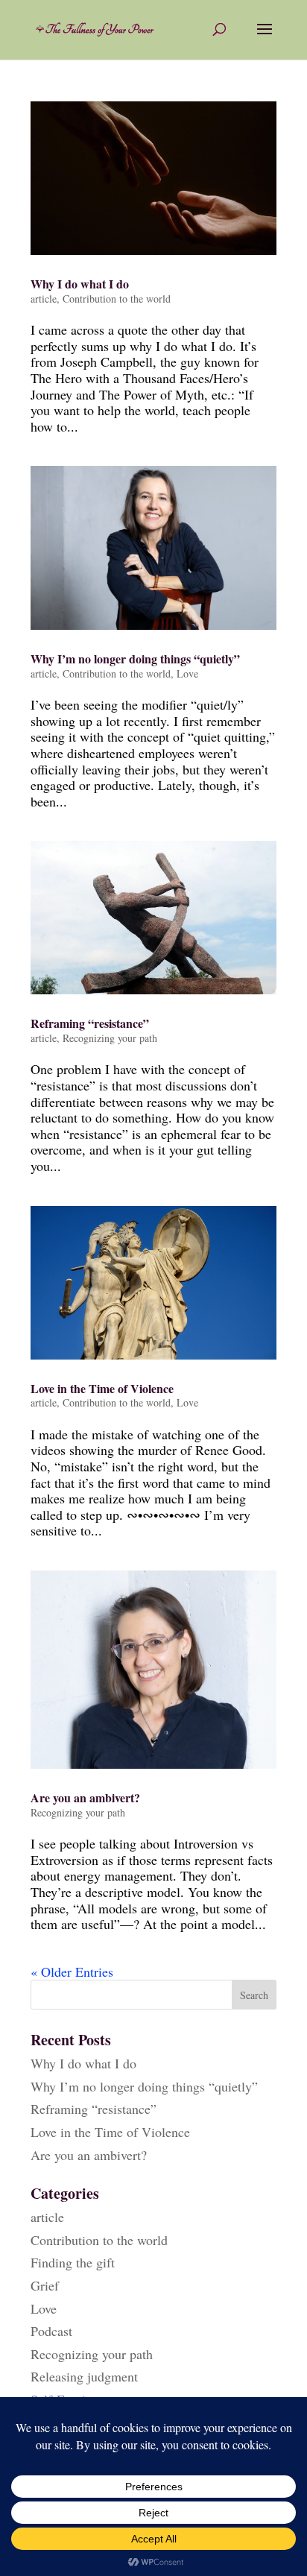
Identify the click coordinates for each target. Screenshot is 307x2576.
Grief (45, 2285)
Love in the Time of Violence (102, 1388)
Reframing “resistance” (90, 1023)
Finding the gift (73, 2262)
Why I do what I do (80, 284)
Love (187, 673)
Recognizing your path (110, 1038)
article (44, 299)
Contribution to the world (117, 299)
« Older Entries (72, 1972)
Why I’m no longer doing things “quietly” (135, 659)
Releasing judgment (84, 2376)
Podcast (51, 2331)
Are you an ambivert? (85, 1797)
